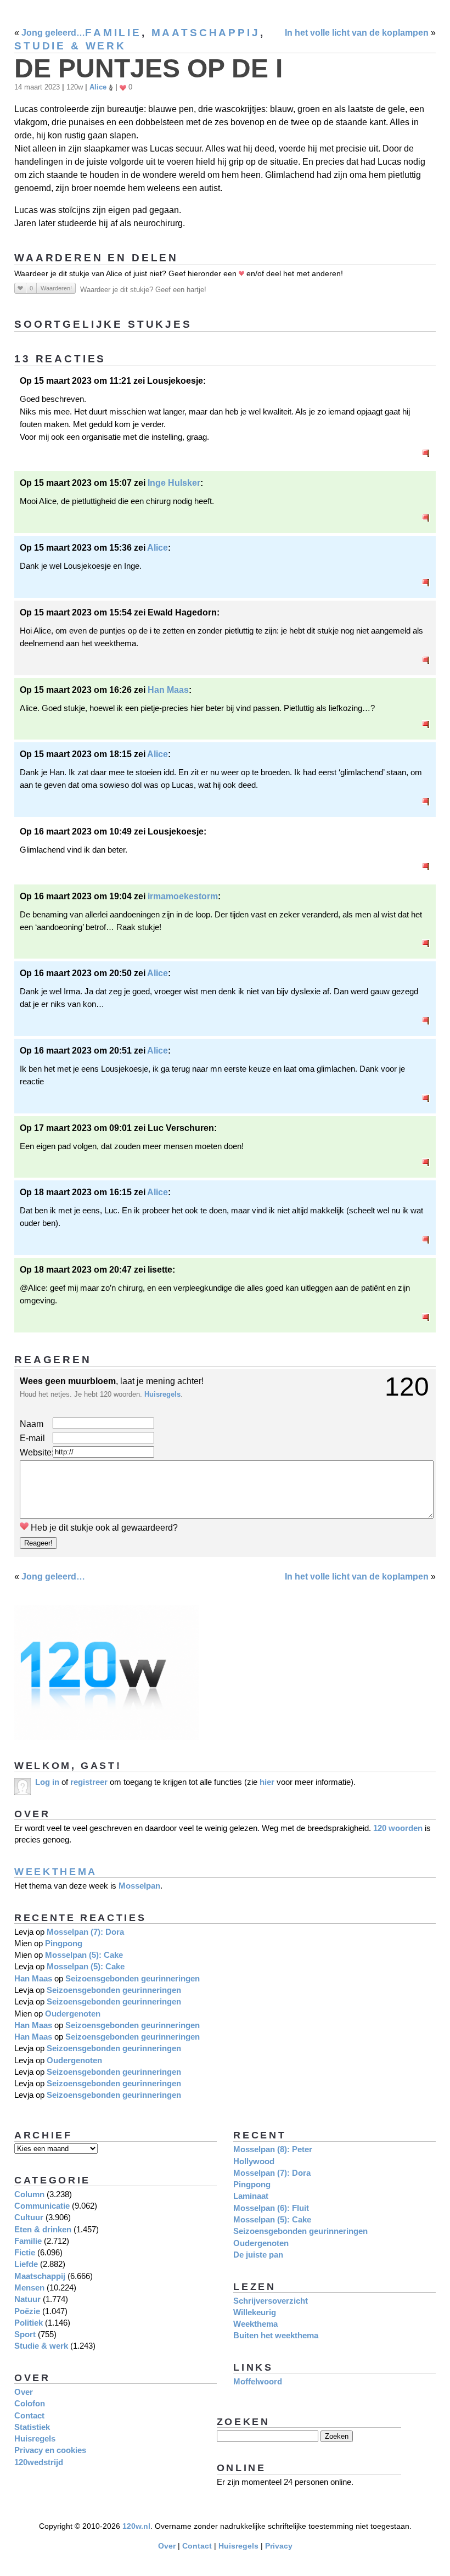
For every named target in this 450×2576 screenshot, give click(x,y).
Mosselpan (139, 1886)
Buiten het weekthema (276, 2335)
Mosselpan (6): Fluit (271, 2208)
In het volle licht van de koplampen (357, 33)
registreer (89, 1782)
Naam (32, 1424)
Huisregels (162, 1394)
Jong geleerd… (53, 33)
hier (267, 1782)
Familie (113, 33)
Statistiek (32, 2427)
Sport (25, 2334)
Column (29, 2194)
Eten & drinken (43, 2229)
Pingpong (64, 1943)
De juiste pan (258, 2255)
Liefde (26, 2264)
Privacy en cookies (50, 2450)
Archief (43, 2135)
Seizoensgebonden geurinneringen (133, 1978)
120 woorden (398, 1828)
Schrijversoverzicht (271, 2301)
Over (24, 2392)
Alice (98, 87)
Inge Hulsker (174, 483)
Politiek (29, 2323)
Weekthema (56, 1871)
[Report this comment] (426, 454)
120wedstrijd (39, 2462)
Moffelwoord (258, 2381)
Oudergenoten (73, 2014)
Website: (36, 1452)
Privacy (279, 2546)
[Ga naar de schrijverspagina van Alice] (111, 87)
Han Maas (168, 690)
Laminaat (251, 2196)
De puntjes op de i (148, 68)
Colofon (30, 2403)
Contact (29, 2415)
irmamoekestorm (183, 896)
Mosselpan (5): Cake (84, 1955)
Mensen (29, 2287)
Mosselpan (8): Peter (273, 2149)
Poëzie (27, 2311)
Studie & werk (70, 46)
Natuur (27, 2299)
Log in (47, 1782)
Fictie (25, 2252)
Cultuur (29, 2217)
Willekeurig (255, 2312)
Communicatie (42, 2206)
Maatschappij (206, 33)
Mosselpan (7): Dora (85, 1932)
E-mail (32, 1438)
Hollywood (254, 2161)
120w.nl (136, 2526)
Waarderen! (56, 288)
